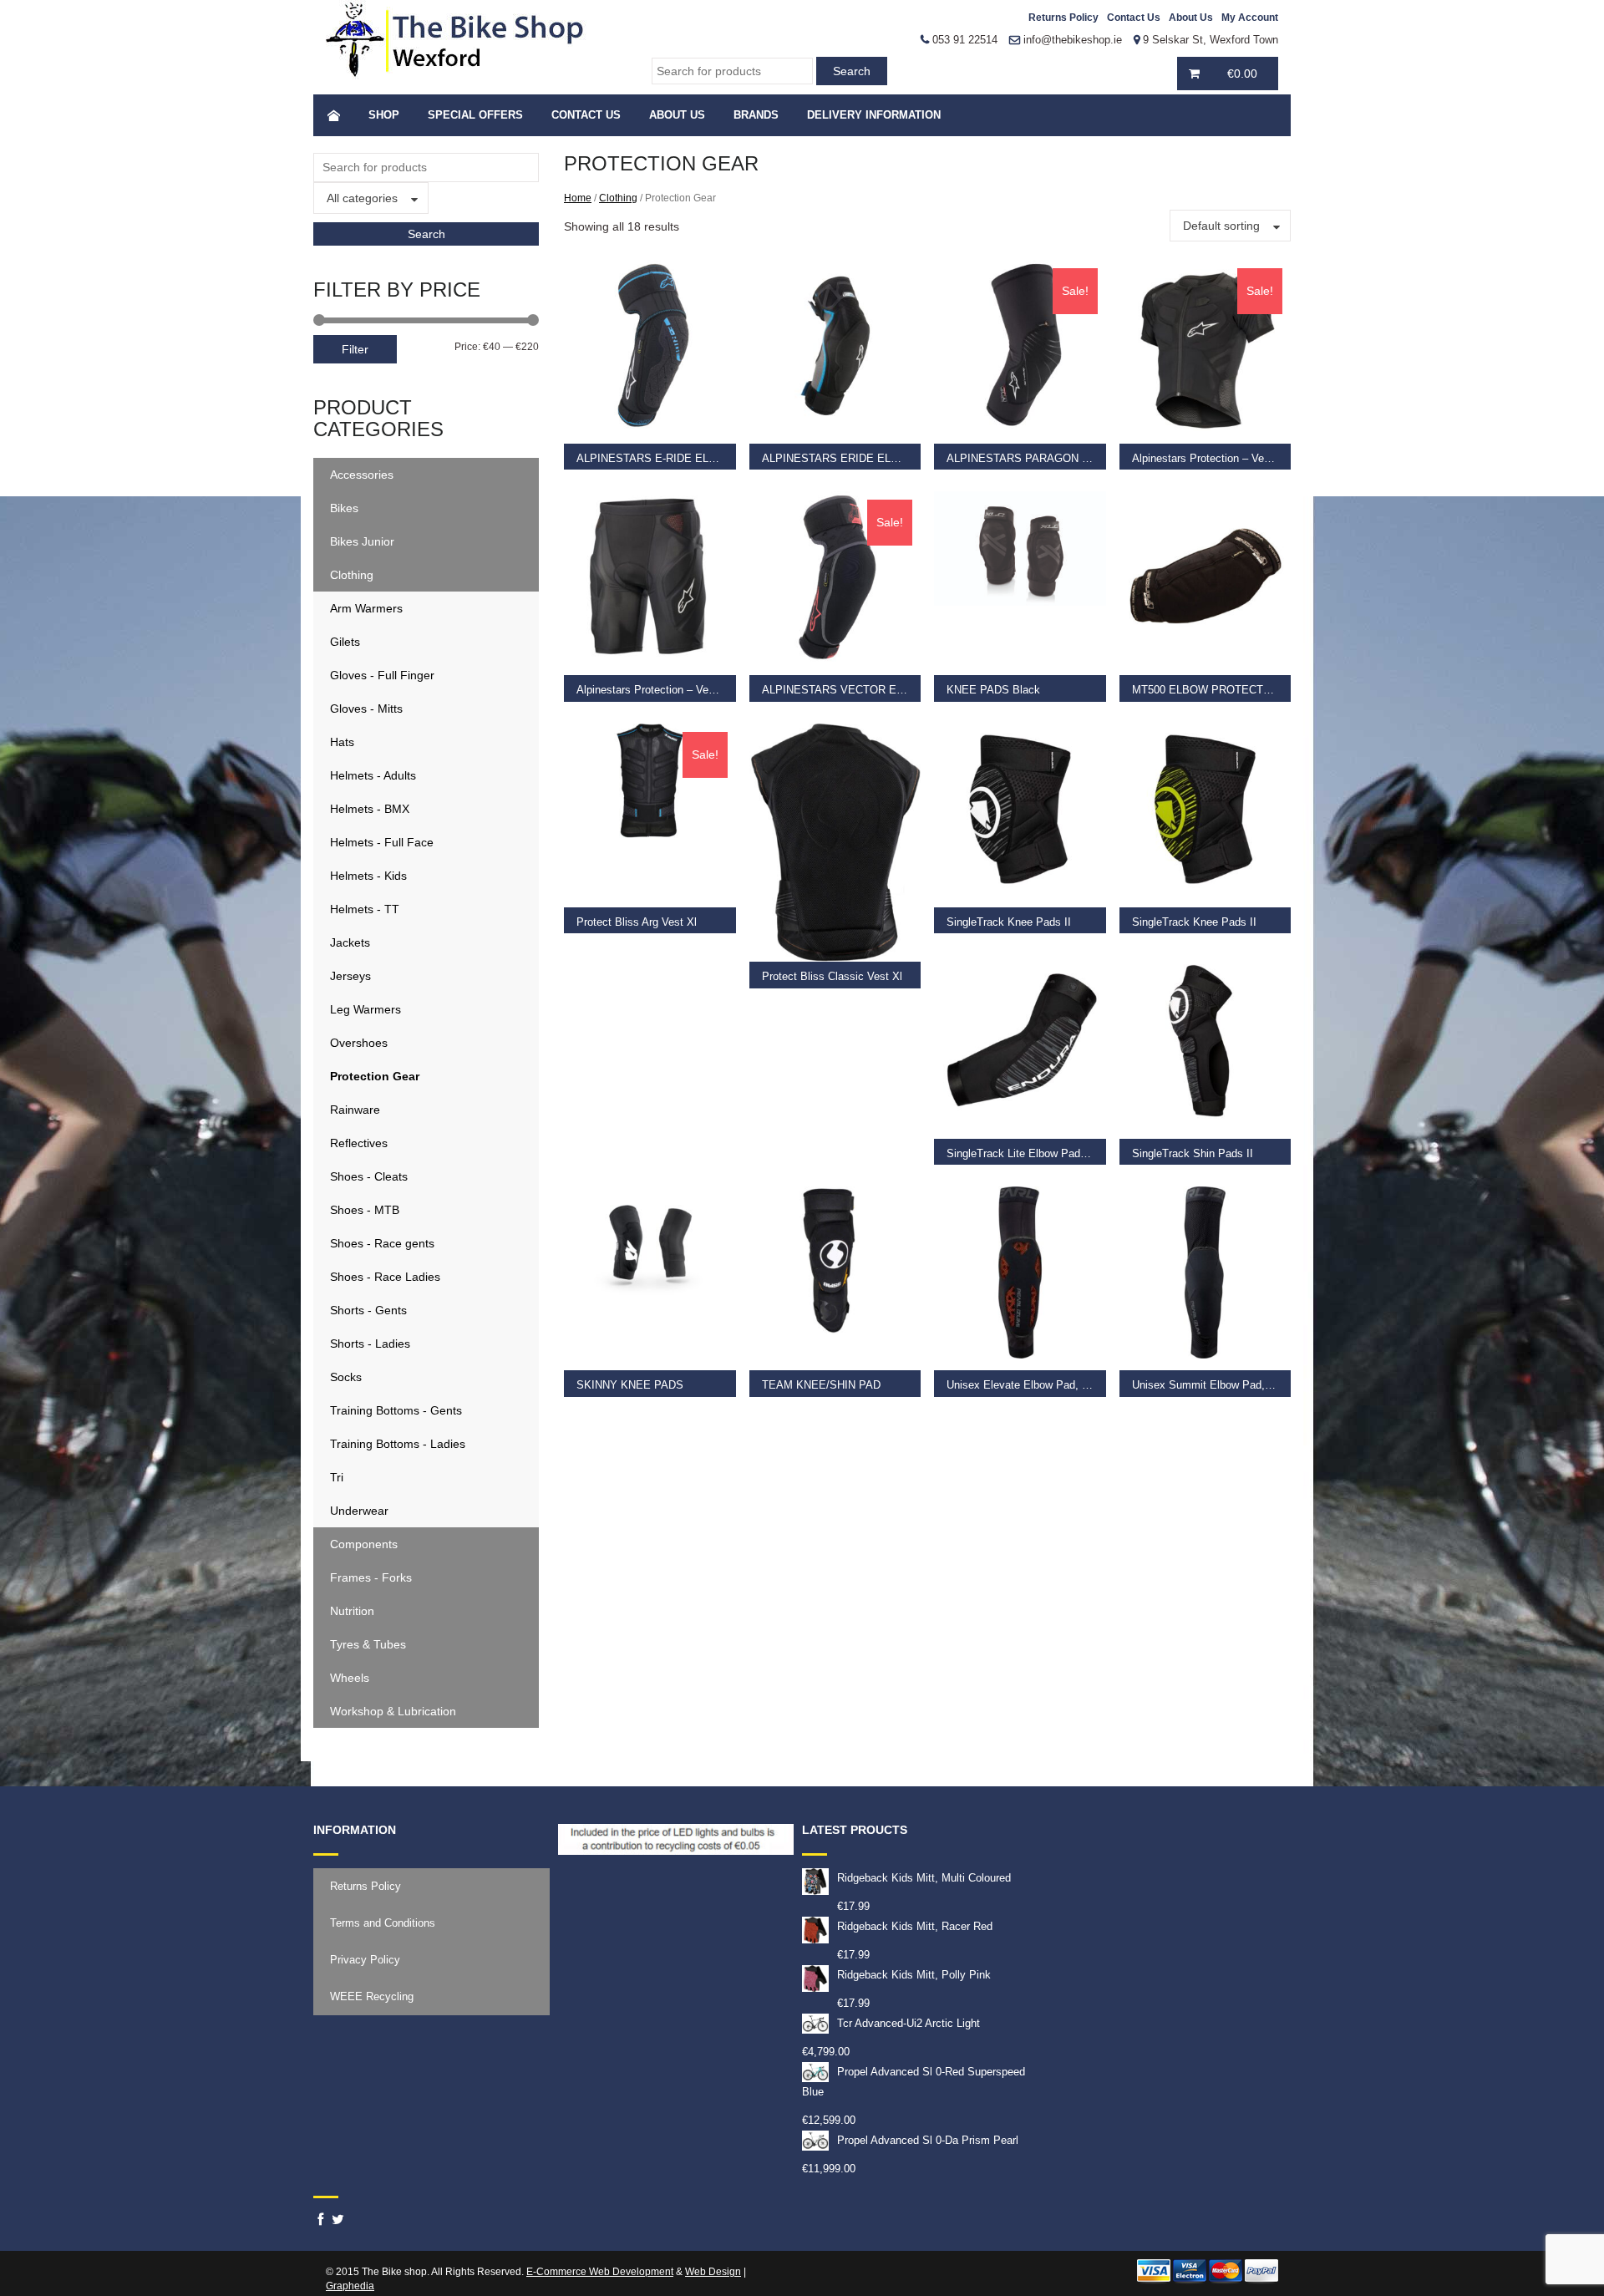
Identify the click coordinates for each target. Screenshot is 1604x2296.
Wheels (350, 1678)
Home (578, 198)
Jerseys (350, 976)
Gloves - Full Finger (382, 675)
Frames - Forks (371, 1577)
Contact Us (1134, 18)
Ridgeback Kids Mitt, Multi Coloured (924, 1878)
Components (364, 1544)
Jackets (350, 942)
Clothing (352, 575)
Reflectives (359, 1143)
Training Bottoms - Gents (396, 1410)
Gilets (345, 642)
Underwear (359, 1511)
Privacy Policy (365, 1960)
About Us (1191, 18)
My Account (1250, 18)
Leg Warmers (365, 1009)
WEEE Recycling (372, 1996)
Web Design (713, 2272)
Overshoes (359, 1043)
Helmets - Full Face (382, 842)
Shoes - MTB (365, 1210)
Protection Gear (375, 1076)
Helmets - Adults (373, 775)
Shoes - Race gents (382, 1243)
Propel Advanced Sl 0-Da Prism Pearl (928, 2140)
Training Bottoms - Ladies (398, 1444)
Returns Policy (1063, 18)
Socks (346, 1377)
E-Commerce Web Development (600, 2272)
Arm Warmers (366, 608)
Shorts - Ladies (370, 1344)
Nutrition (352, 1611)
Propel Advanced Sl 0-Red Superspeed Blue (914, 2082)
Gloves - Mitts (366, 709)
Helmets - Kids (368, 876)
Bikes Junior (362, 541)
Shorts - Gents (368, 1310)
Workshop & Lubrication (393, 1711)
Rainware (355, 1110)
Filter (355, 349)
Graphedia (350, 2286)
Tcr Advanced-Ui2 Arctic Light (909, 2023)
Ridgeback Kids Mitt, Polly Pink (914, 1975)
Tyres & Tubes (368, 1644)
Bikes (344, 508)
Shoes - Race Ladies (385, 1277)
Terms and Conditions (383, 1923)
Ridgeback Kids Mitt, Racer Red (915, 1926)
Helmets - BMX (370, 809)
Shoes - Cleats (369, 1176)
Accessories (362, 475)
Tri (337, 1477)
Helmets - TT (365, 909)
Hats (342, 742)
